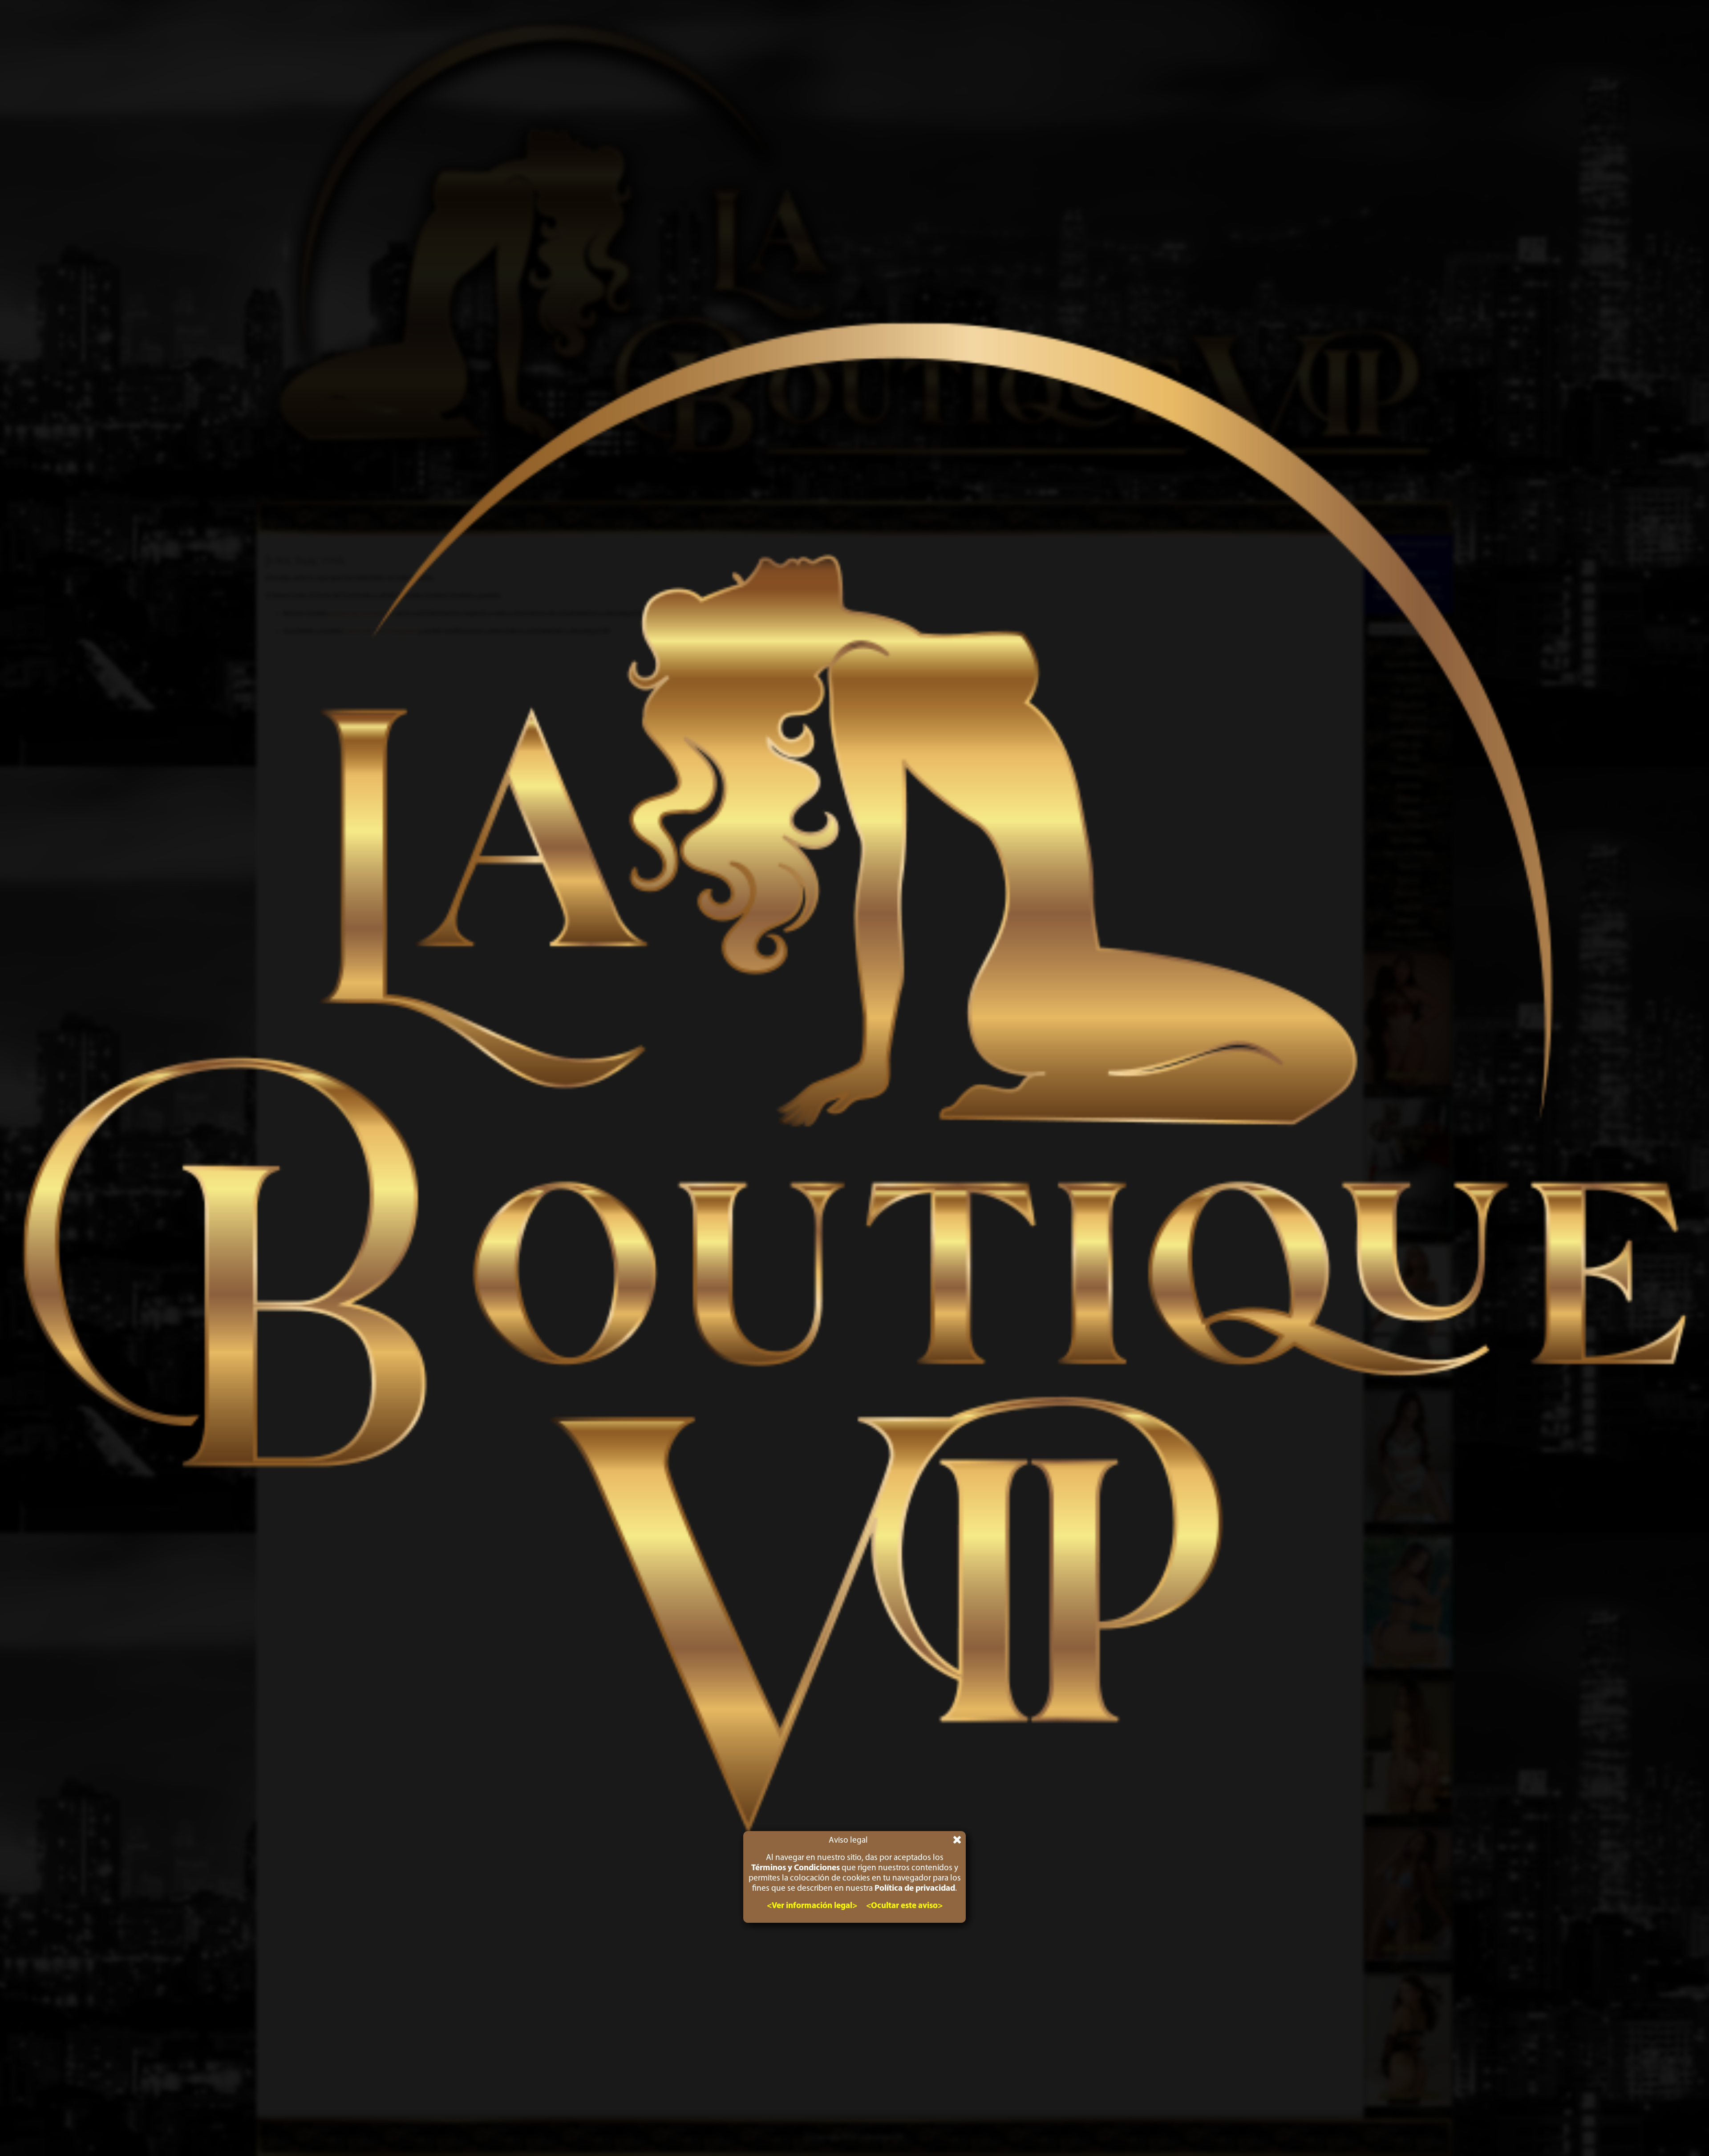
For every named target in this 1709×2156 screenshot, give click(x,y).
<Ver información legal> (812, 1906)
